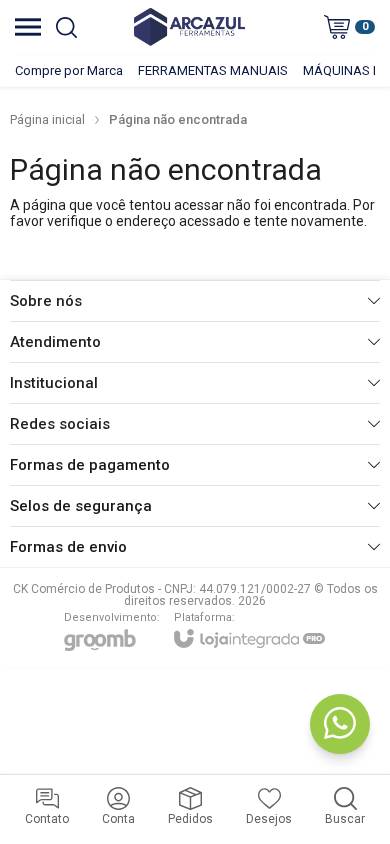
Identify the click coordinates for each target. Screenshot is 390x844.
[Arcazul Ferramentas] (189, 27)
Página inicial (47, 119)
